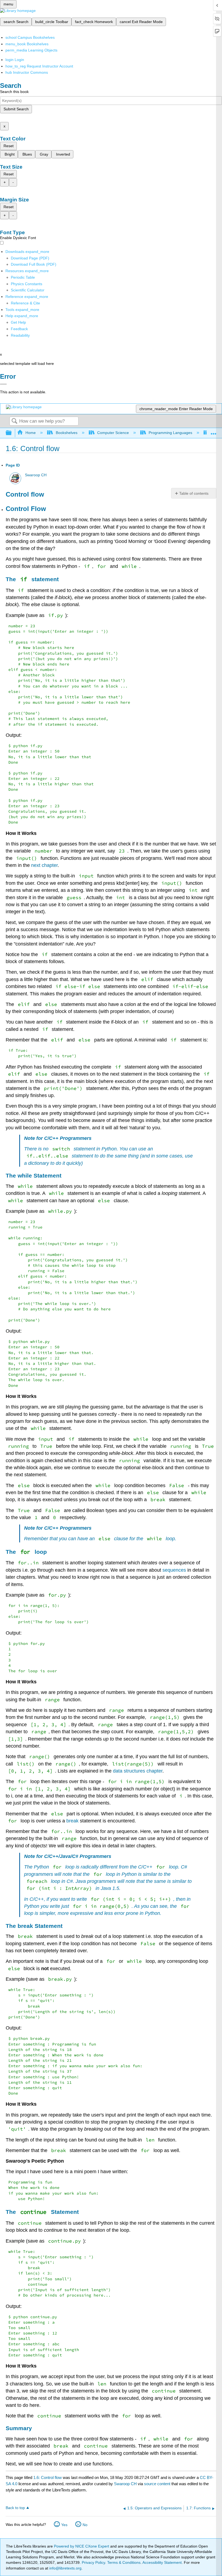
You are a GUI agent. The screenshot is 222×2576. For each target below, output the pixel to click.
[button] (19, 329)
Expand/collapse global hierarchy (12, 433)
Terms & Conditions (124, 2562)
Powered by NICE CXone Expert (82, 2546)
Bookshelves (66, 433)
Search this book (14, 92)
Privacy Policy (93, 2562)
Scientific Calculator (28, 290)
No (85, 2525)
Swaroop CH (36, 475)
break (72, 1821)
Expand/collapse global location (214, 431)
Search (14, 421)
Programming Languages (170, 433)
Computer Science (113, 433)
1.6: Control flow (48, 2477)
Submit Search (16, 109)
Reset (9, 146)
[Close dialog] (3, 384)
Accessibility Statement (162, 2562)
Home (31, 433)
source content (157, 2484)
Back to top (15, 2508)
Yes (64, 2525)
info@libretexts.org (65, 2568)
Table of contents (194, 493)
